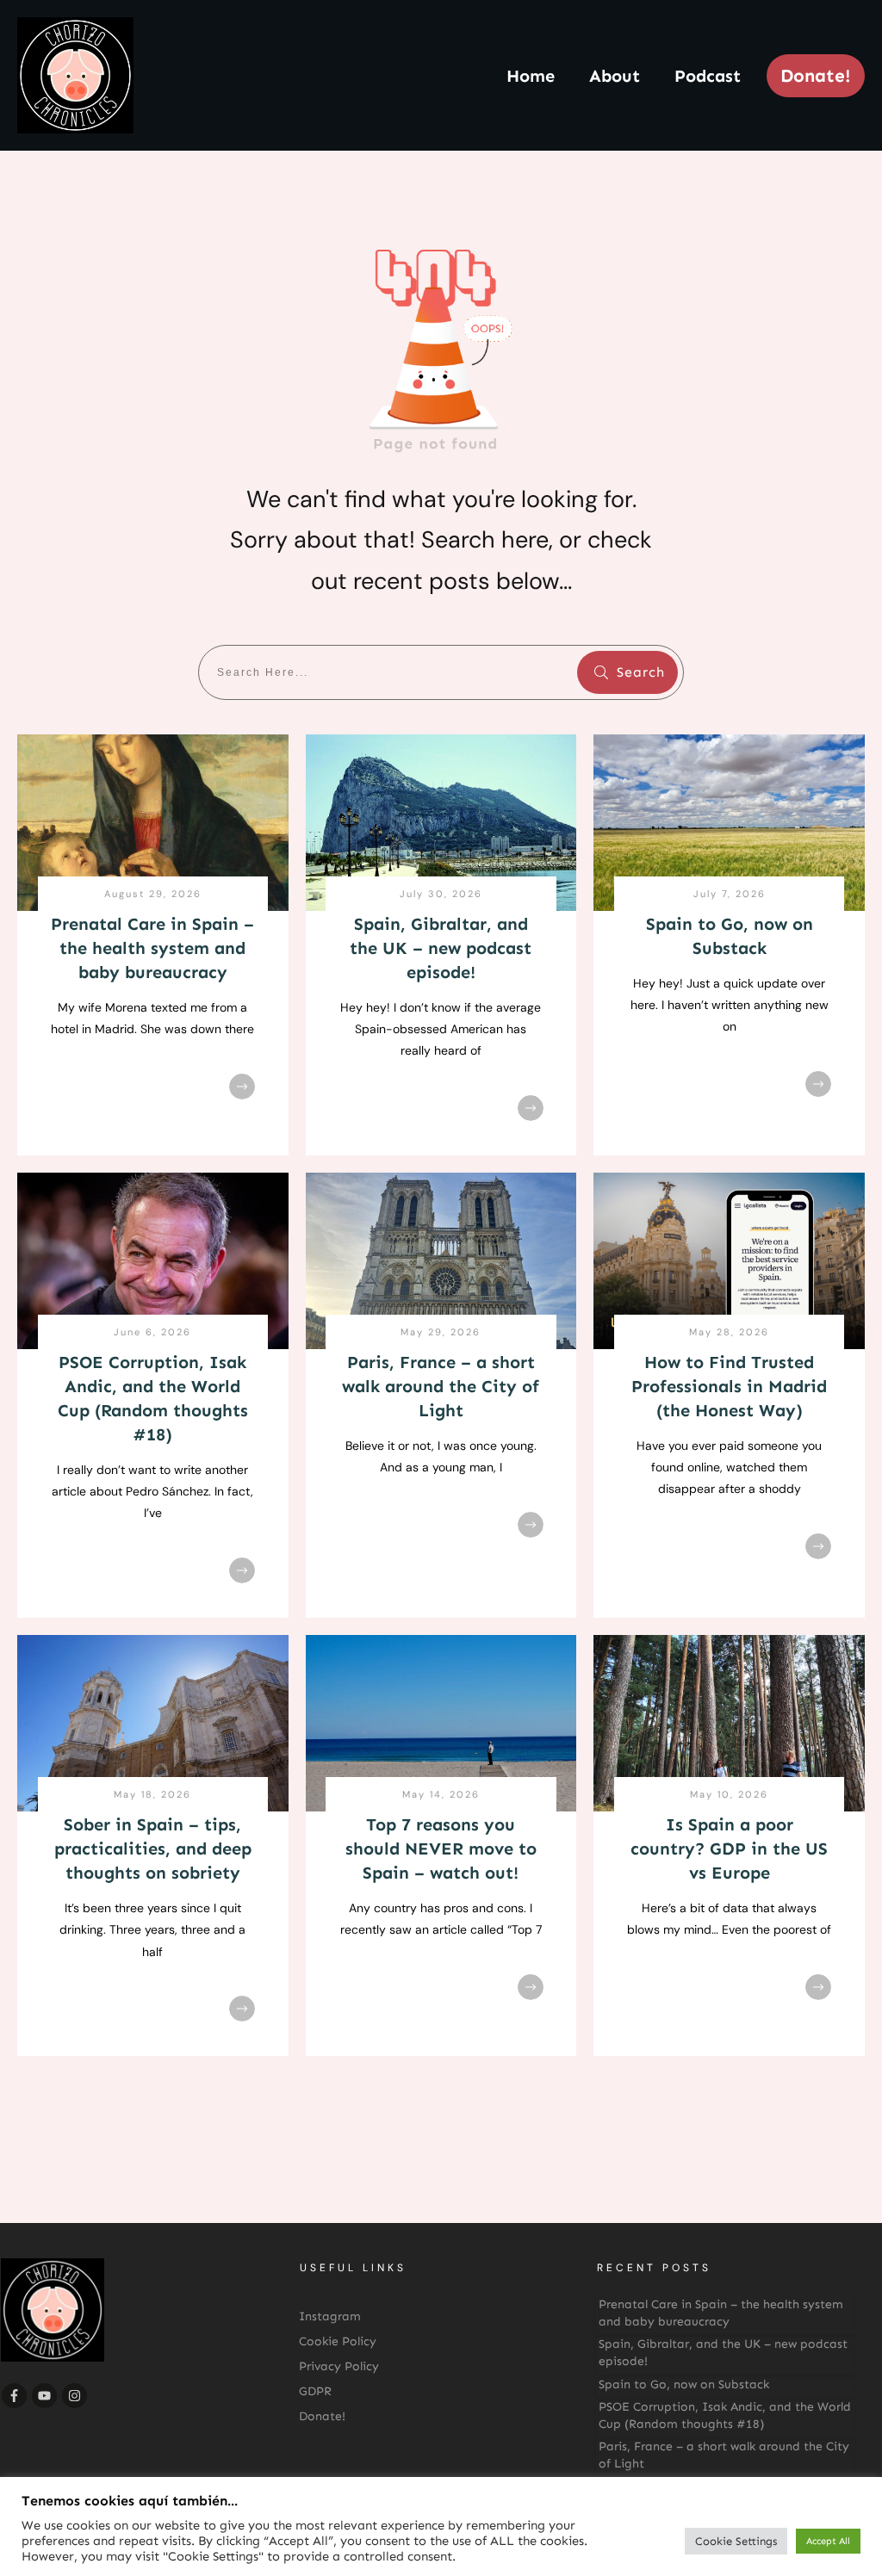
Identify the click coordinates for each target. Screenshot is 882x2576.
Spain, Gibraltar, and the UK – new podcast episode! (441, 948)
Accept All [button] (828, 2541)
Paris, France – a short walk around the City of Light (441, 1386)
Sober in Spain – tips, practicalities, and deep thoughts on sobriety (153, 1848)
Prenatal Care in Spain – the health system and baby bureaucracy (152, 948)
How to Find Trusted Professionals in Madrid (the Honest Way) (729, 1386)
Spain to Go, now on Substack (684, 2384)
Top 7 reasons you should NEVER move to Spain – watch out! (441, 1848)
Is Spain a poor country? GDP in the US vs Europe (729, 1848)
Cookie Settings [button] (736, 2541)
